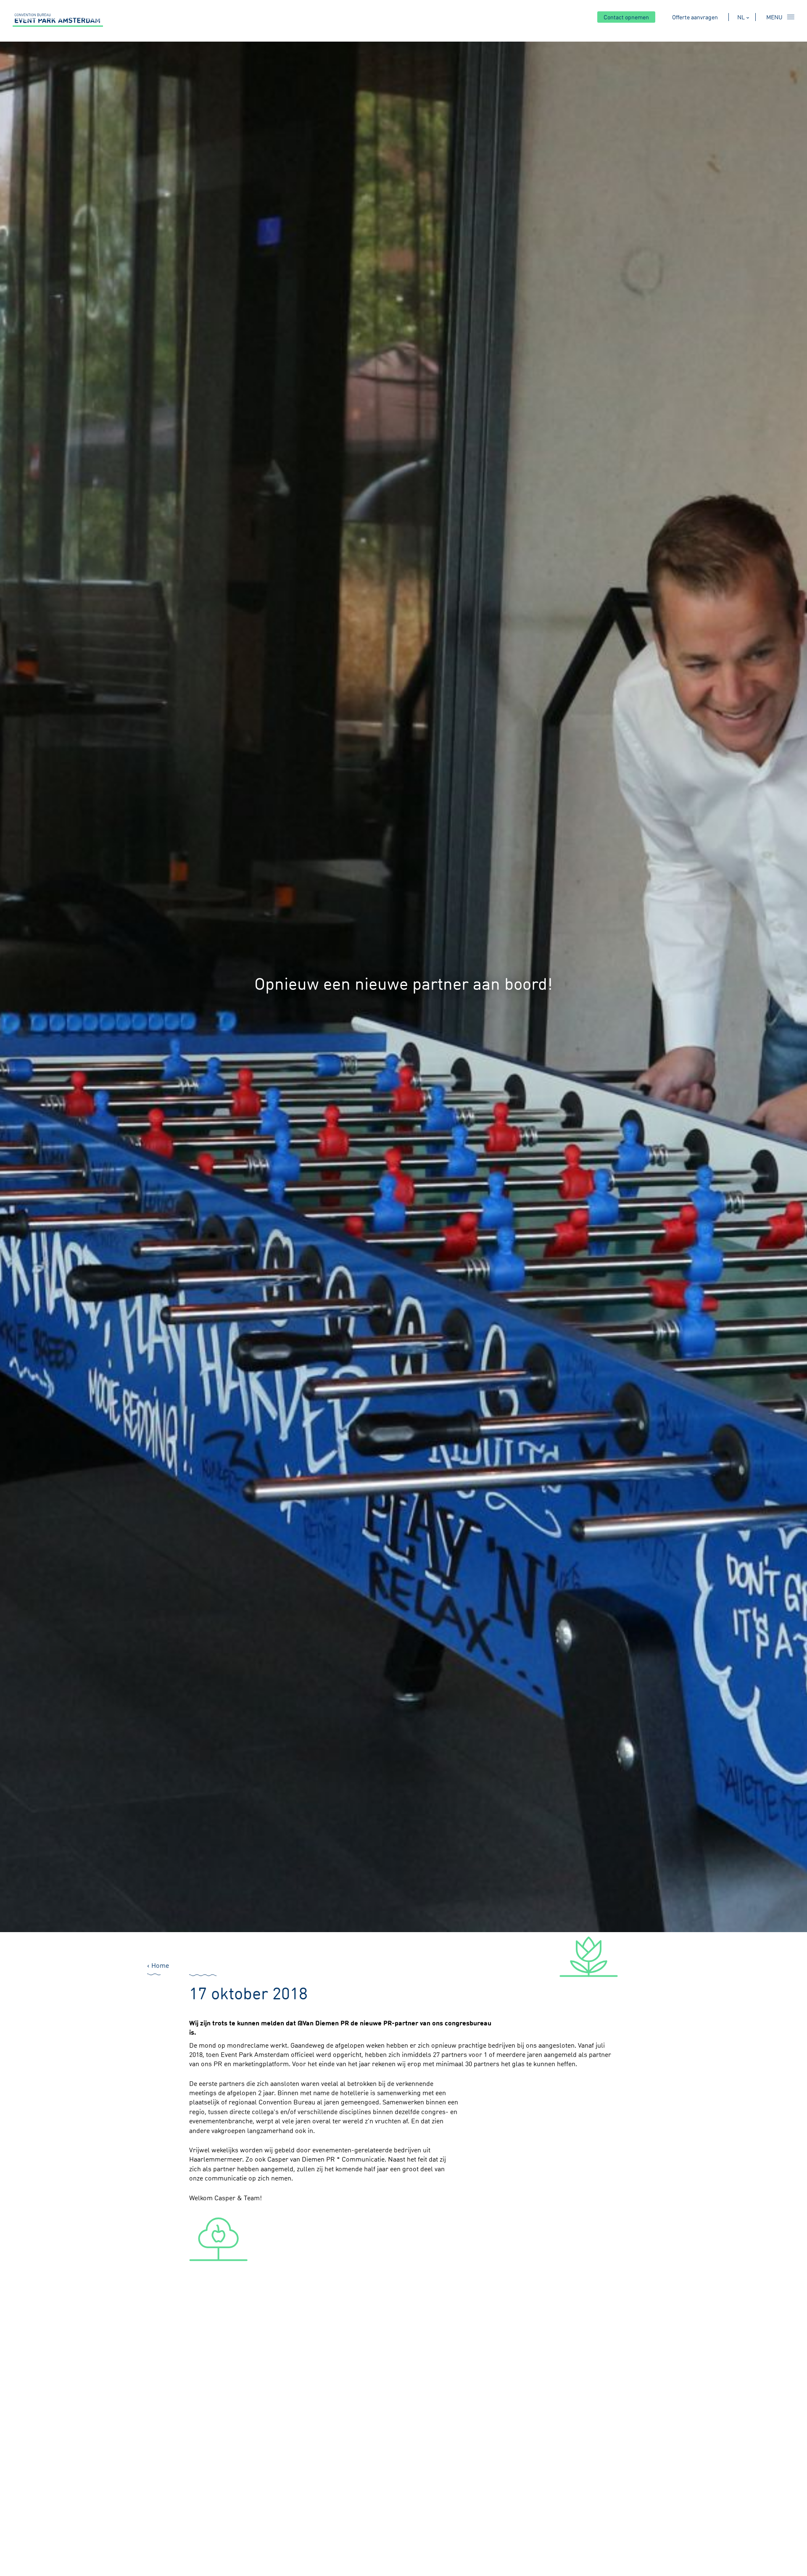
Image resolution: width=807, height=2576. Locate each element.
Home (160, 1965)
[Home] (58, 20)
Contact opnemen (626, 17)
